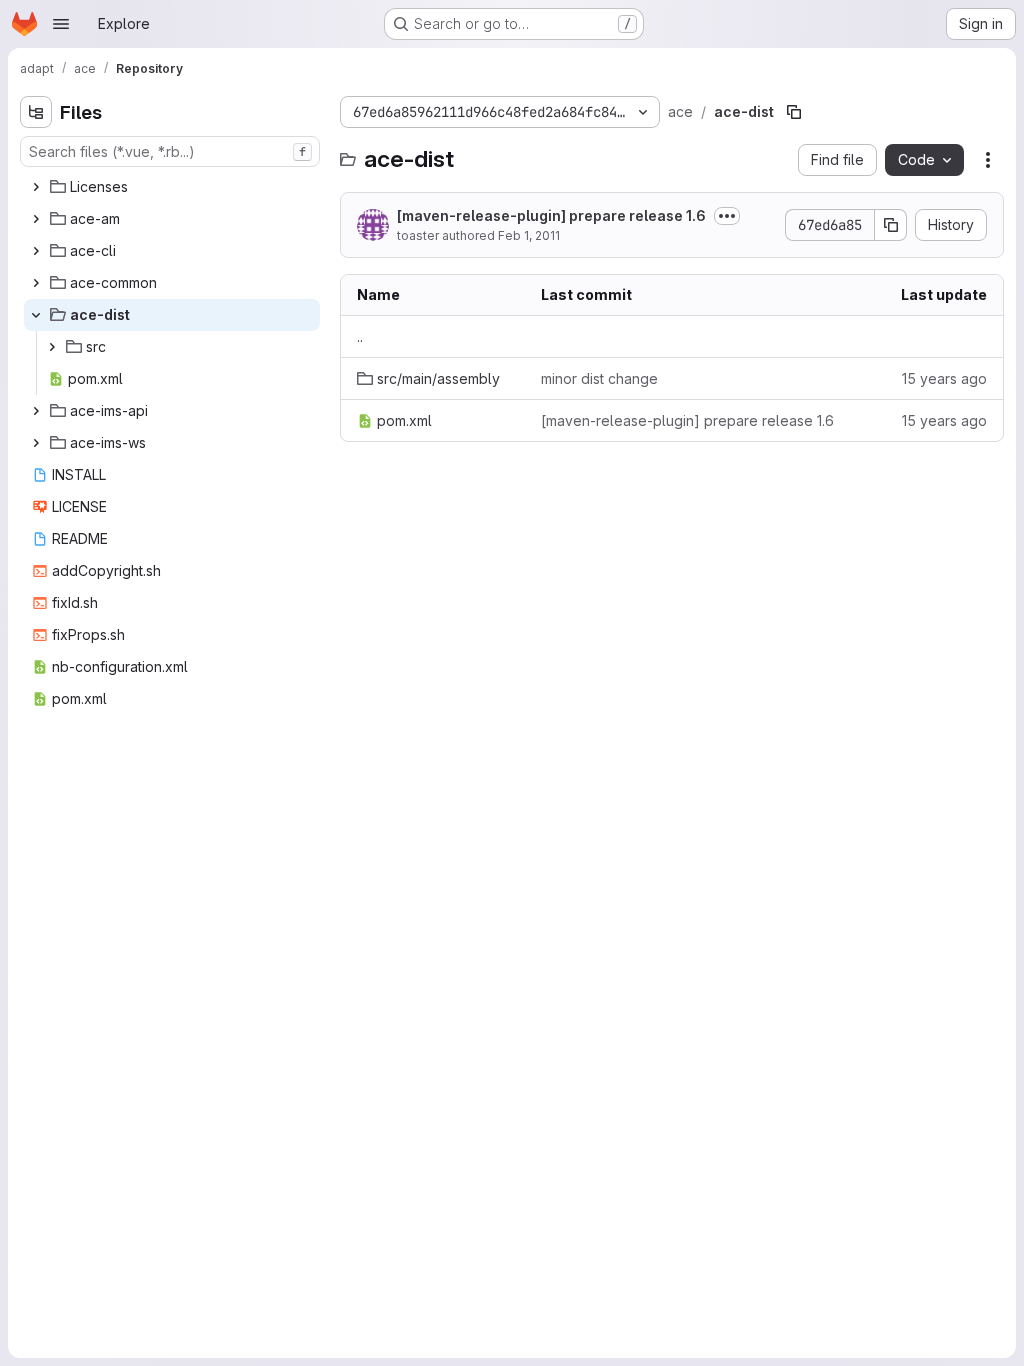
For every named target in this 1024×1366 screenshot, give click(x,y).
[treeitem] (172, 187)
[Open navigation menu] (61, 24)
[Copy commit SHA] (891, 225)
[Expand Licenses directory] (36, 187)
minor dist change (599, 378)
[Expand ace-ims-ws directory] (36, 443)
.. (360, 336)
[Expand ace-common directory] (36, 283)
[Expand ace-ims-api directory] (36, 411)
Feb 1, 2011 (529, 235)
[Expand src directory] (52, 347)
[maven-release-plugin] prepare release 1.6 (551, 215)
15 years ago (944, 378)
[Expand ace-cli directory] (36, 251)
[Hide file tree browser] (36, 112)
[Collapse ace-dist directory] (36, 315)
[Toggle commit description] (727, 216)
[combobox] (170, 151)
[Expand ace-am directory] (36, 219)
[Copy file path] (794, 112)
